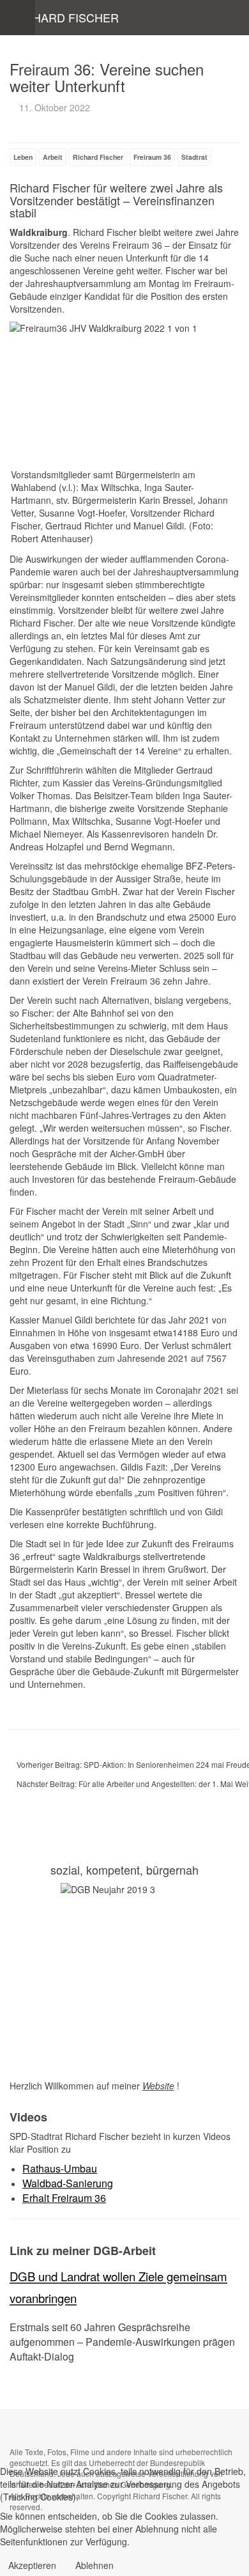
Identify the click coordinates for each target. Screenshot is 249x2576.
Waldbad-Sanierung (68, 2183)
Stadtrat (194, 157)
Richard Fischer (98, 157)
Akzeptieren (32, 2565)
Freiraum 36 (152, 157)
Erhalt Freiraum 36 (64, 2198)
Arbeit (53, 157)
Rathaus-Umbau (60, 2168)
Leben (23, 157)
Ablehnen (94, 2565)
